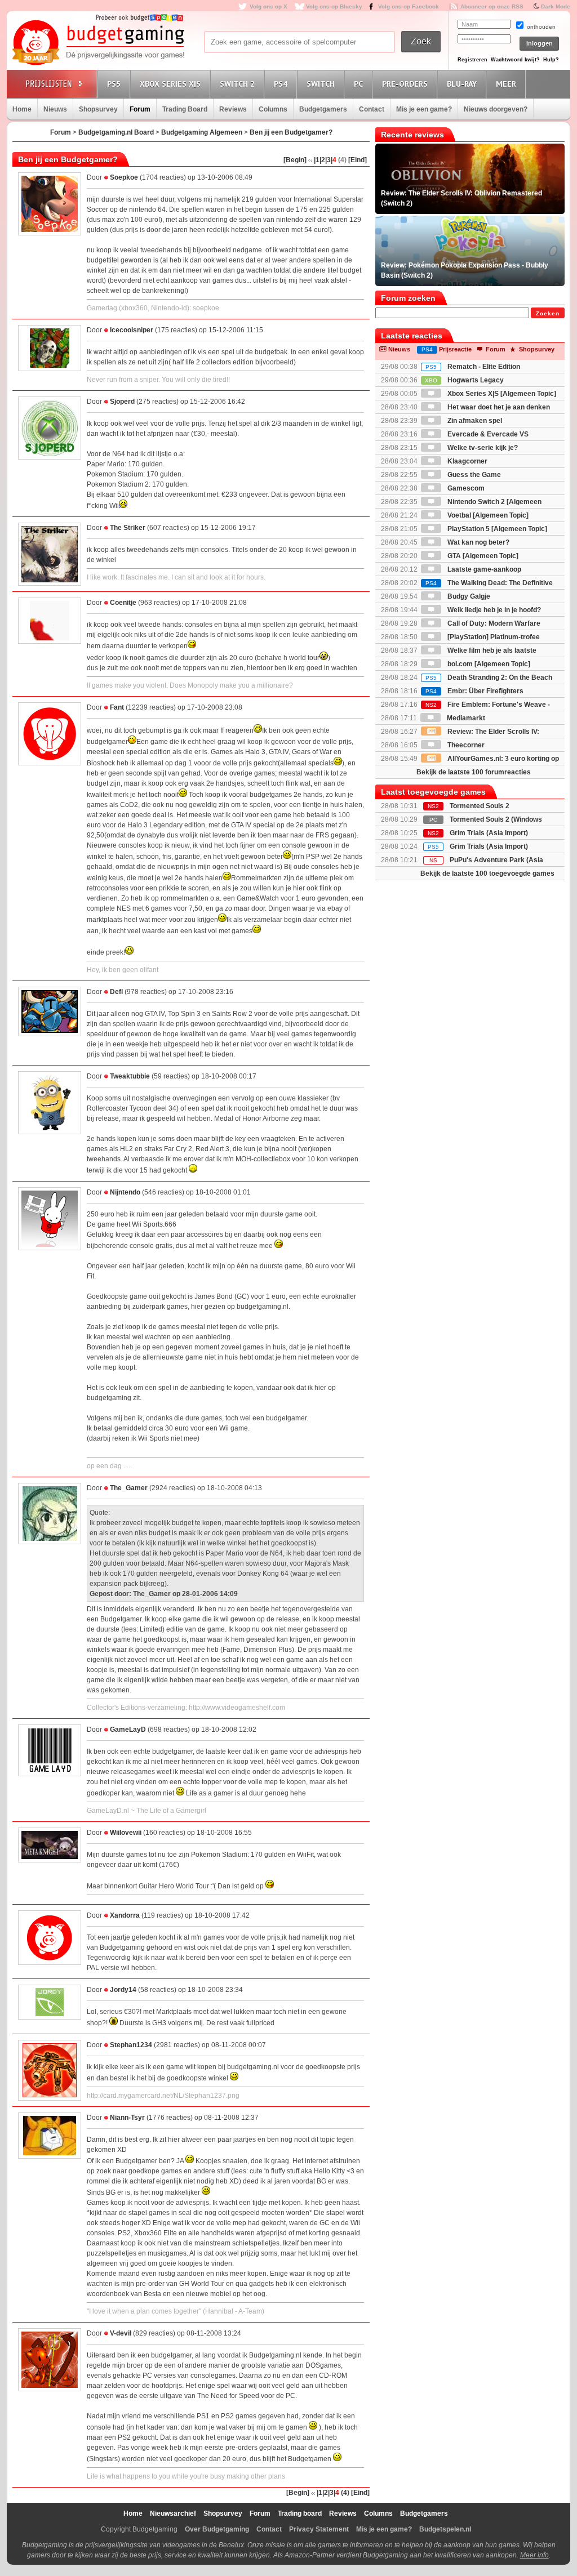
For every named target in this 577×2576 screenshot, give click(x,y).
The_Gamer (129, 1488)
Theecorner (465, 745)
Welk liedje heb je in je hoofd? (493, 610)
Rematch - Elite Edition (473, 367)
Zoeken (548, 313)
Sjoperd (122, 402)
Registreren (472, 60)
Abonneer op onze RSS (492, 6)
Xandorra (125, 1915)
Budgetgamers (323, 109)
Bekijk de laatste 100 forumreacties (474, 772)
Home (22, 109)
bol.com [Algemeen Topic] (488, 664)
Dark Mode (556, 6)
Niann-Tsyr (127, 2118)
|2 (322, 160)
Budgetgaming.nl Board (116, 132)
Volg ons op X (268, 6)
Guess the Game (473, 475)
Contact (372, 109)
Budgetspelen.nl (445, 2529)
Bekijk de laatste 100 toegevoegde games (487, 873)
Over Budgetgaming (217, 2529)
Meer (506, 84)
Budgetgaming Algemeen (202, 132)
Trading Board (185, 109)
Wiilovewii (126, 1833)
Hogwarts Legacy (464, 380)
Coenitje (123, 603)
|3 (328, 160)
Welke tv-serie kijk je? (482, 448)
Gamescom (465, 488)
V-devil (121, 2333)
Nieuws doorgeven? (496, 109)
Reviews (233, 109)
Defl (116, 992)
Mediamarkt (465, 718)
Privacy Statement (319, 2529)
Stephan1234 (131, 2045)
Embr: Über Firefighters (474, 691)
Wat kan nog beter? (478, 542)
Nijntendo (125, 1192)
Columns (273, 109)
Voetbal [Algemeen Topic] (487, 515)
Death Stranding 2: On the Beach (489, 678)
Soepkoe (124, 177)
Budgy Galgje (468, 596)
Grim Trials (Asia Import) (489, 833)
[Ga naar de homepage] (98, 43)
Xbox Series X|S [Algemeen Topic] (501, 394)
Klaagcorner (467, 461)
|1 (317, 160)
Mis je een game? (424, 109)
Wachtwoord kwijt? (515, 60)
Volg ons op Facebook (409, 6)
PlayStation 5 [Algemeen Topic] (496, 529)
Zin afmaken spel (474, 421)
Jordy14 (123, 1990)
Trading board (300, 2513)
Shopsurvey (98, 109)
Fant (117, 707)
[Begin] (295, 160)
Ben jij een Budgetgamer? (291, 132)
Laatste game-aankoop (483, 569)
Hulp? (551, 60)
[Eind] (358, 160)
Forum (140, 109)
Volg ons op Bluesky (334, 6)
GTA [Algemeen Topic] (482, 556)
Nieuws (55, 109)
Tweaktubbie (130, 1076)
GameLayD (128, 1730)
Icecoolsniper (132, 330)
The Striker (128, 528)
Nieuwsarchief (173, 2513)
